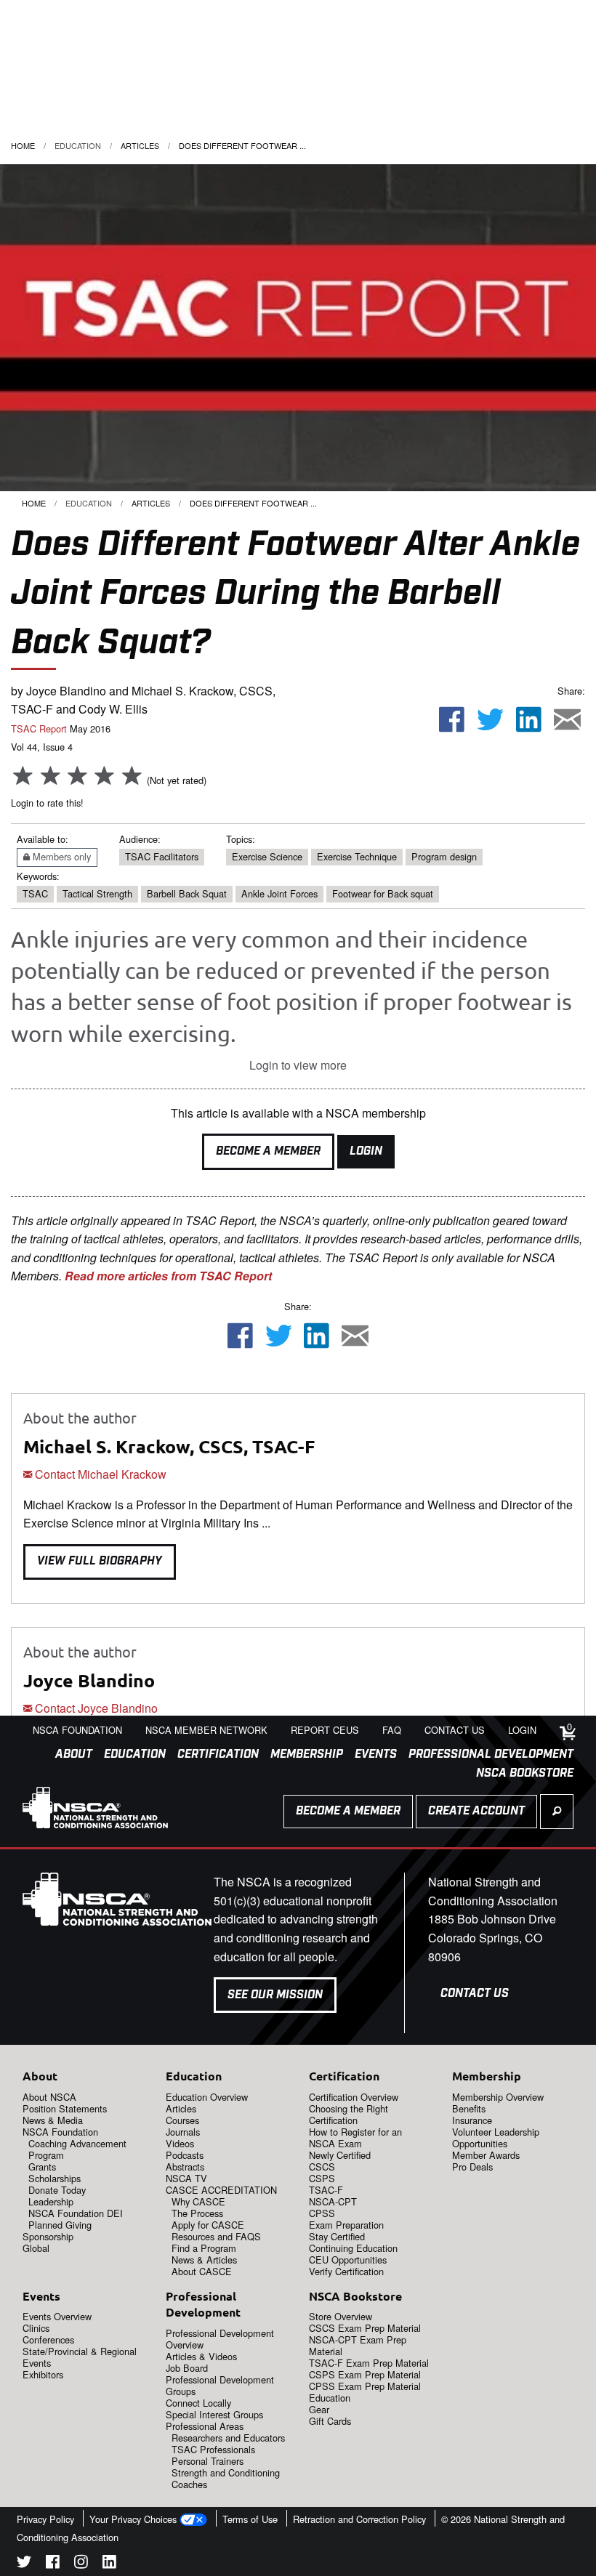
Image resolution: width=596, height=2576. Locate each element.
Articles (140, 145)
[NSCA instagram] (81, 2564)
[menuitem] (68, 1755)
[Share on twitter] (491, 721)
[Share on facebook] (452, 721)
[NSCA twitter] (24, 2564)
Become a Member (268, 1151)
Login (366, 1151)
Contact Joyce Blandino (95, 1708)
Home (23, 145)
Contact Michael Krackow (99, 1474)
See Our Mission (275, 1995)
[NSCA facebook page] (53, 2564)
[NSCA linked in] (109, 2564)
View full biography (100, 1561)
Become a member (348, 1811)
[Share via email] (567, 721)
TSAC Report (39, 728)
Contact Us (475, 1994)
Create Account (476, 1811)
